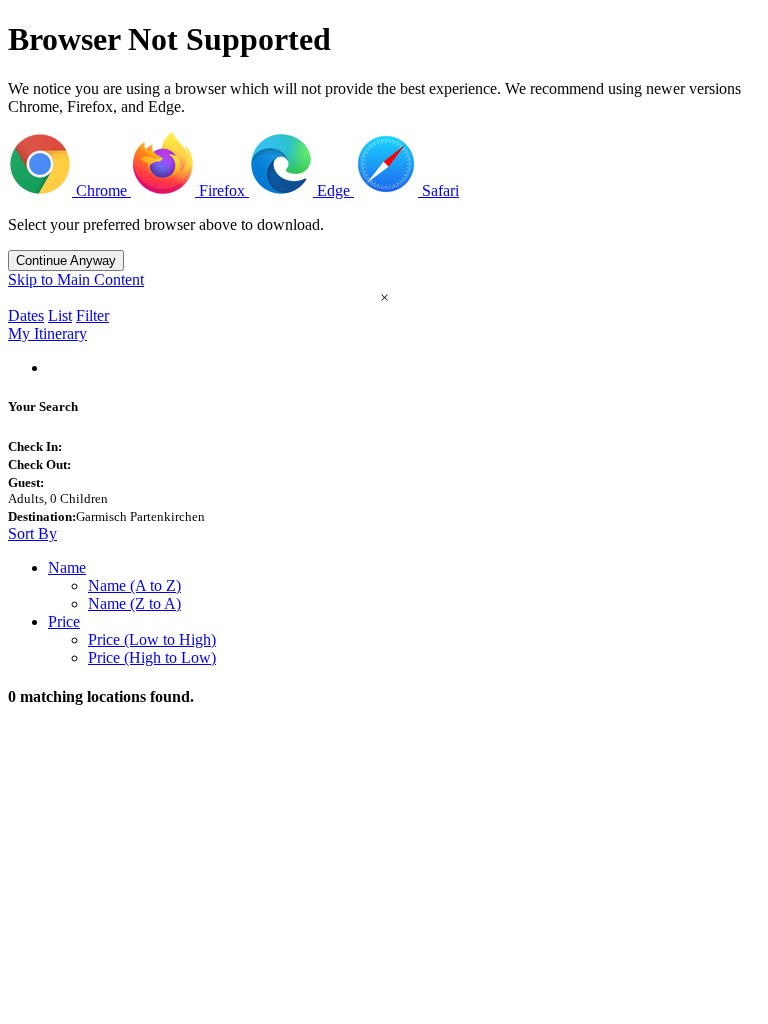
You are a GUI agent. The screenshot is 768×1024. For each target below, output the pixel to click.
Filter (92, 315)
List (60, 315)
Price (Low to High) (152, 639)
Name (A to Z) (134, 585)
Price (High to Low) (152, 657)
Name (67, 567)
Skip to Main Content (76, 279)
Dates (26, 315)
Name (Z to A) (134, 603)
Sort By (32, 533)
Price (64, 621)
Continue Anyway (66, 260)
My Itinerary (47, 333)
